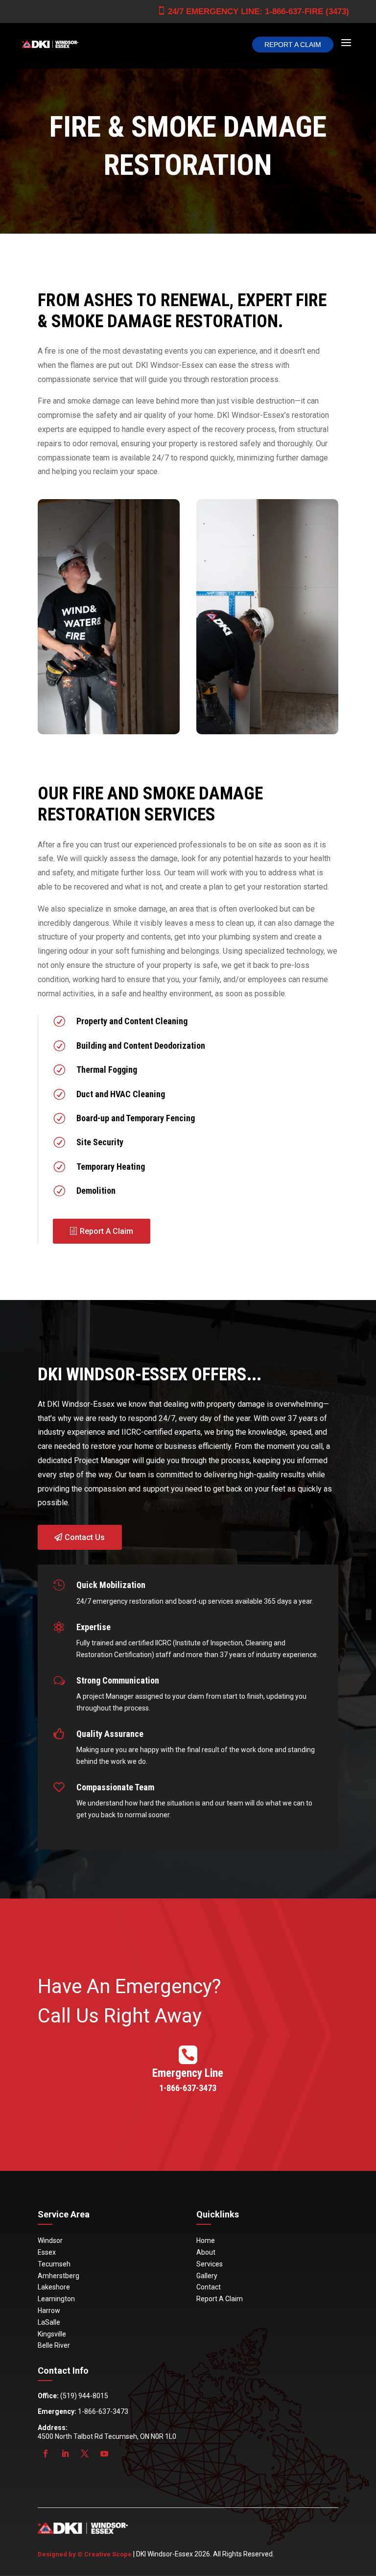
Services (210, 2264)
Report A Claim (293, 45)
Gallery (207, 2276)
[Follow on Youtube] (104, 2454)
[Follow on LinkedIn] (65, 2454)
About (206, 2252)
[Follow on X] (85, 2454)
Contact (209, 2287)
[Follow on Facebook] (46, 2454)
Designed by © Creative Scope (85, 2554)
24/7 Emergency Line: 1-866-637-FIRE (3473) (253, 11)
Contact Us (85, 1537)
